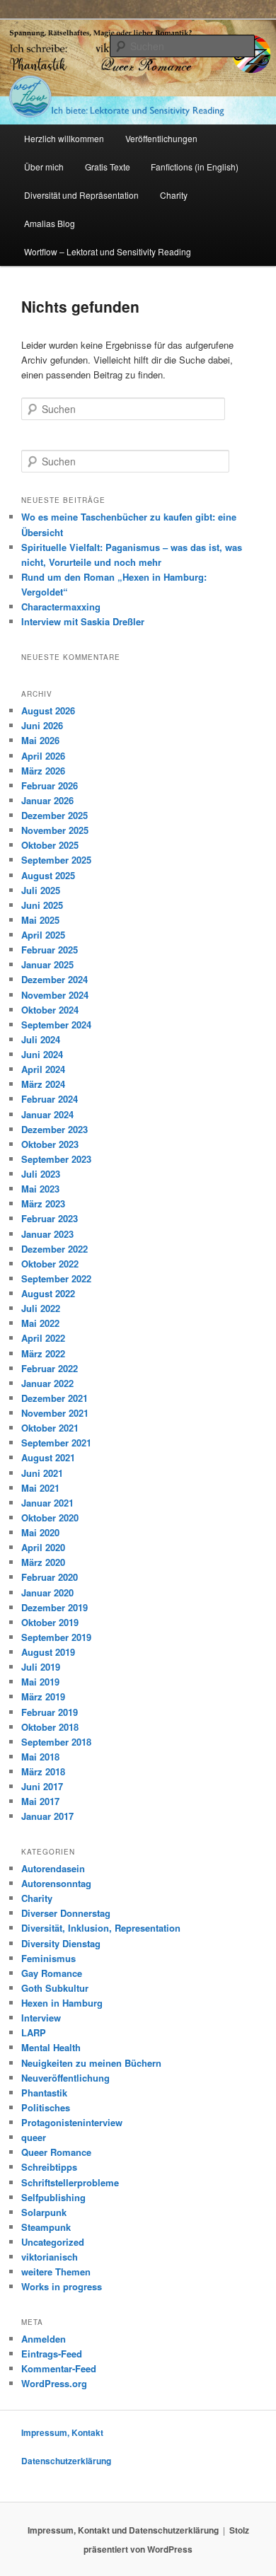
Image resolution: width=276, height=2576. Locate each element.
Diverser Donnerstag (66, 1913)
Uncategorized (53, 2242)
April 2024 (43, 1069)
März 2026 (43, 771)
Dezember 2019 (54, 1607)
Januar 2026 (47, 800)
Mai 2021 (40, 1488)
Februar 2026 (50, 785)
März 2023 (43, 1203)
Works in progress (62, 2286)
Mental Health (51, 2047)
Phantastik (44, 2093)
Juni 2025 (42, 905)
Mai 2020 (40, 1532)
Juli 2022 (41, 1308)
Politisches (46, 2107)
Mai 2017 (40, 1801)
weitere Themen (56, 2272)
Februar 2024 (50, 1099)
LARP (34, 2032)
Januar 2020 (47, 1592)
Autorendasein (53, 1868)
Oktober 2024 (50, 1010)
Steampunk (46, 2227)
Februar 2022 (50, 1368)
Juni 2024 (42, 1054)
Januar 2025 (47, 964)
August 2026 (48, 710)
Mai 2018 (40, 1757)
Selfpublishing (53, 2197)
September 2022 (56, 1278)
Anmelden (44, 2339)
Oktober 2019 (50, 1622)
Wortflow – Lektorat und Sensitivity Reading (108, 251)
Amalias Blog (50, 223)
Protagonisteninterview (72, 2122)
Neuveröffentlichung (65, 2078)
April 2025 (43, 935)
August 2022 (48, 1293)
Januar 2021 (47, 1503)
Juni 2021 (42, 1473)
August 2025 (48, 875)
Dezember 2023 (54, 1129)
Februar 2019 (50, 1712)
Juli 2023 (41, 1174)
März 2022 (43, 1353)
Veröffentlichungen (161, 138)
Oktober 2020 (50, 1518)
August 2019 (48, 1652)
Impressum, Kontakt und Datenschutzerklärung (123, 2530)
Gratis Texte (108, 167)
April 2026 (43, 756)
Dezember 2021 (54, 1398)
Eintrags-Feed (52, 2354)
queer (34, 2137)
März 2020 (43, 1562)
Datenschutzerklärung (66, 2461)
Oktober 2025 (50, 845)
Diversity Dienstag (61, 1943)
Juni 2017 (42, 1786)
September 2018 (56, 1742)
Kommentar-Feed (59, 2368)
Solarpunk (44, 2212)
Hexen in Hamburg (62, 2003)
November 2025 (55, 830)
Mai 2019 (40, 1682)
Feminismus (48, 1958)
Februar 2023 (50, 1218)
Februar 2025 (50, 950)
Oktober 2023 (50, 1144)
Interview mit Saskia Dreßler (83, 621)
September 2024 (56, 1025)
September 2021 (56, 1443)
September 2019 (56, 1637)
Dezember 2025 (54, 815)
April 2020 (43, 1547)
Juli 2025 (41, 890)
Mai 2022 (40, 1323)
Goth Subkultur (55, 1988)
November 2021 (55, 1413)
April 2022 (43, 1338)
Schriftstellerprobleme (70, 2182)
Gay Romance (52, 1973)
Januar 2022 (47, 1383)
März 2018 (43, 1771)
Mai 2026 (40, 740)
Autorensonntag (56, 1883)
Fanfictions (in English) (195, 167)
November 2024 (55, 995)
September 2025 (56, 860)
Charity (174, 195)
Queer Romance (56, 2152)
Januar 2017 (47, 1816)
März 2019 (43, 1696)
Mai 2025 (40, 920)
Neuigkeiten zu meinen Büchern (91, 2063)
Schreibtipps (49, 2167)
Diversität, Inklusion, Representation (101, 1928)
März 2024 (43, 1084)
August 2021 (48, 1457)
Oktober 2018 (50, 1727)
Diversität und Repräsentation (81, 195)
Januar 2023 (47, 1234)
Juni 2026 (42, 725)
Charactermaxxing (61, 607)
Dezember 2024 (54, 979)
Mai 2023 (40, 1189)
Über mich (44, 167)
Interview (41, 2018)
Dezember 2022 (54, 1249)
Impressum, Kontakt (62, 2432)
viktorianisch (50, 2257)
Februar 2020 (50, 1577)
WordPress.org (54, 2383)
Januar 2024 (47, 1114)
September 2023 (56, 1159)
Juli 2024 (41, 1039)
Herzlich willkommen (64, 138)
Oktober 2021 (50, 1428)
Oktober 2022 (50, 1264)
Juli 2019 (41, 1667)
